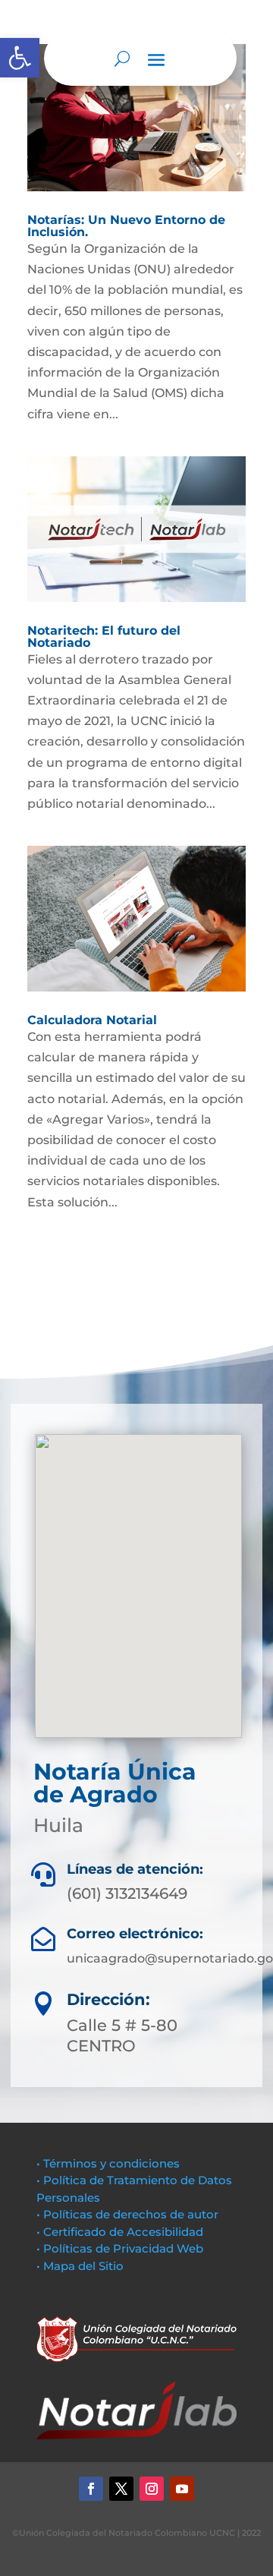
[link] (20, 58)
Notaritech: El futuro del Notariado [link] (104, 637)
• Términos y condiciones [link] (108, 2163)
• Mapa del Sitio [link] (82, 2266)
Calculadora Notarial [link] (92, 1020)
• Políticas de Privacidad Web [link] (120, 2248)
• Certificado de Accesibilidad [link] (120, 2232)
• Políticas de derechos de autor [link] (127, 2214)
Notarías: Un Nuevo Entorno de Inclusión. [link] (126, 226)
